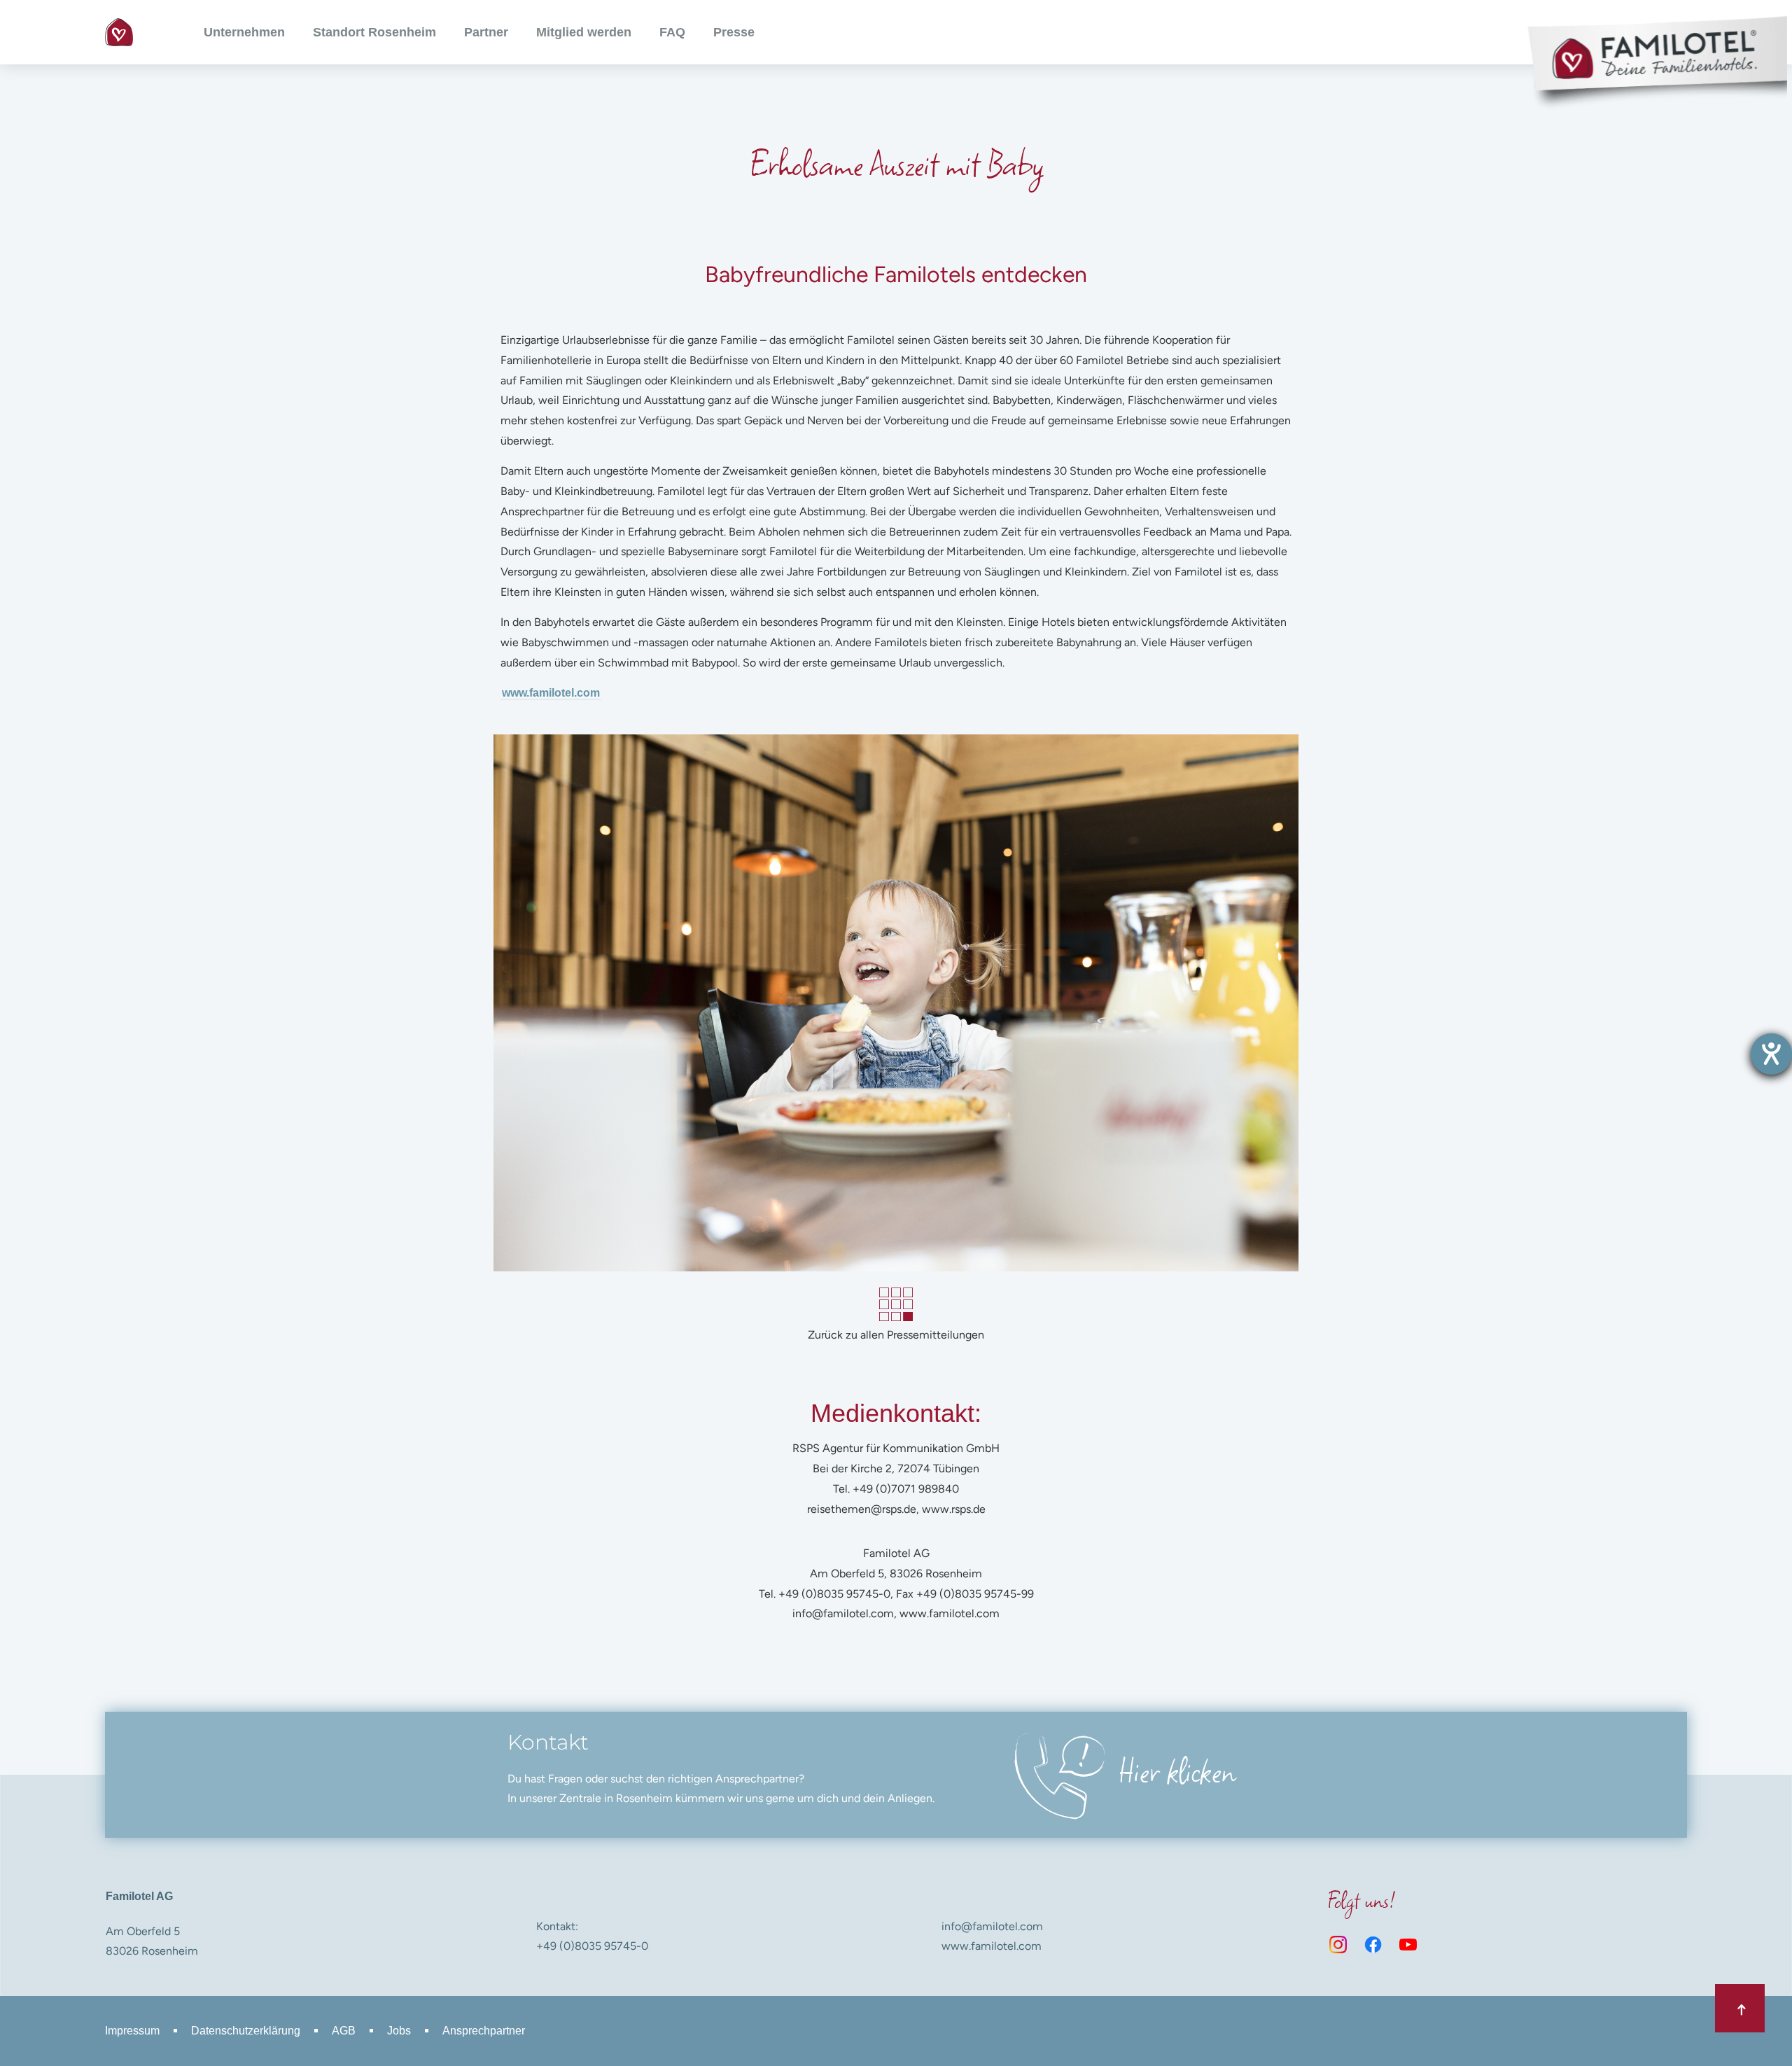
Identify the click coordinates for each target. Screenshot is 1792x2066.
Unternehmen (244, 32)
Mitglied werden (584, 32)
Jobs (399, 2031)
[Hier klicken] (1056, 1774)
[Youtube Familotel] (1408, 1945)
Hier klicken (1177, 1770)
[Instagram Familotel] (1338, 1945)
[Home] (119, 32)
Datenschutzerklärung (246, 2031)
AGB (344, 2031)
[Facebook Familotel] (1373, 1945)
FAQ (672, 32)
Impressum (132, 2031)
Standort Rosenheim (374, 32)
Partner (486, 32)
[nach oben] (1740, 2008)
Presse (734, 32)
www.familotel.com (551, 693)
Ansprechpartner (484, 2031)
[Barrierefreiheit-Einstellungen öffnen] (1771, 1054)
